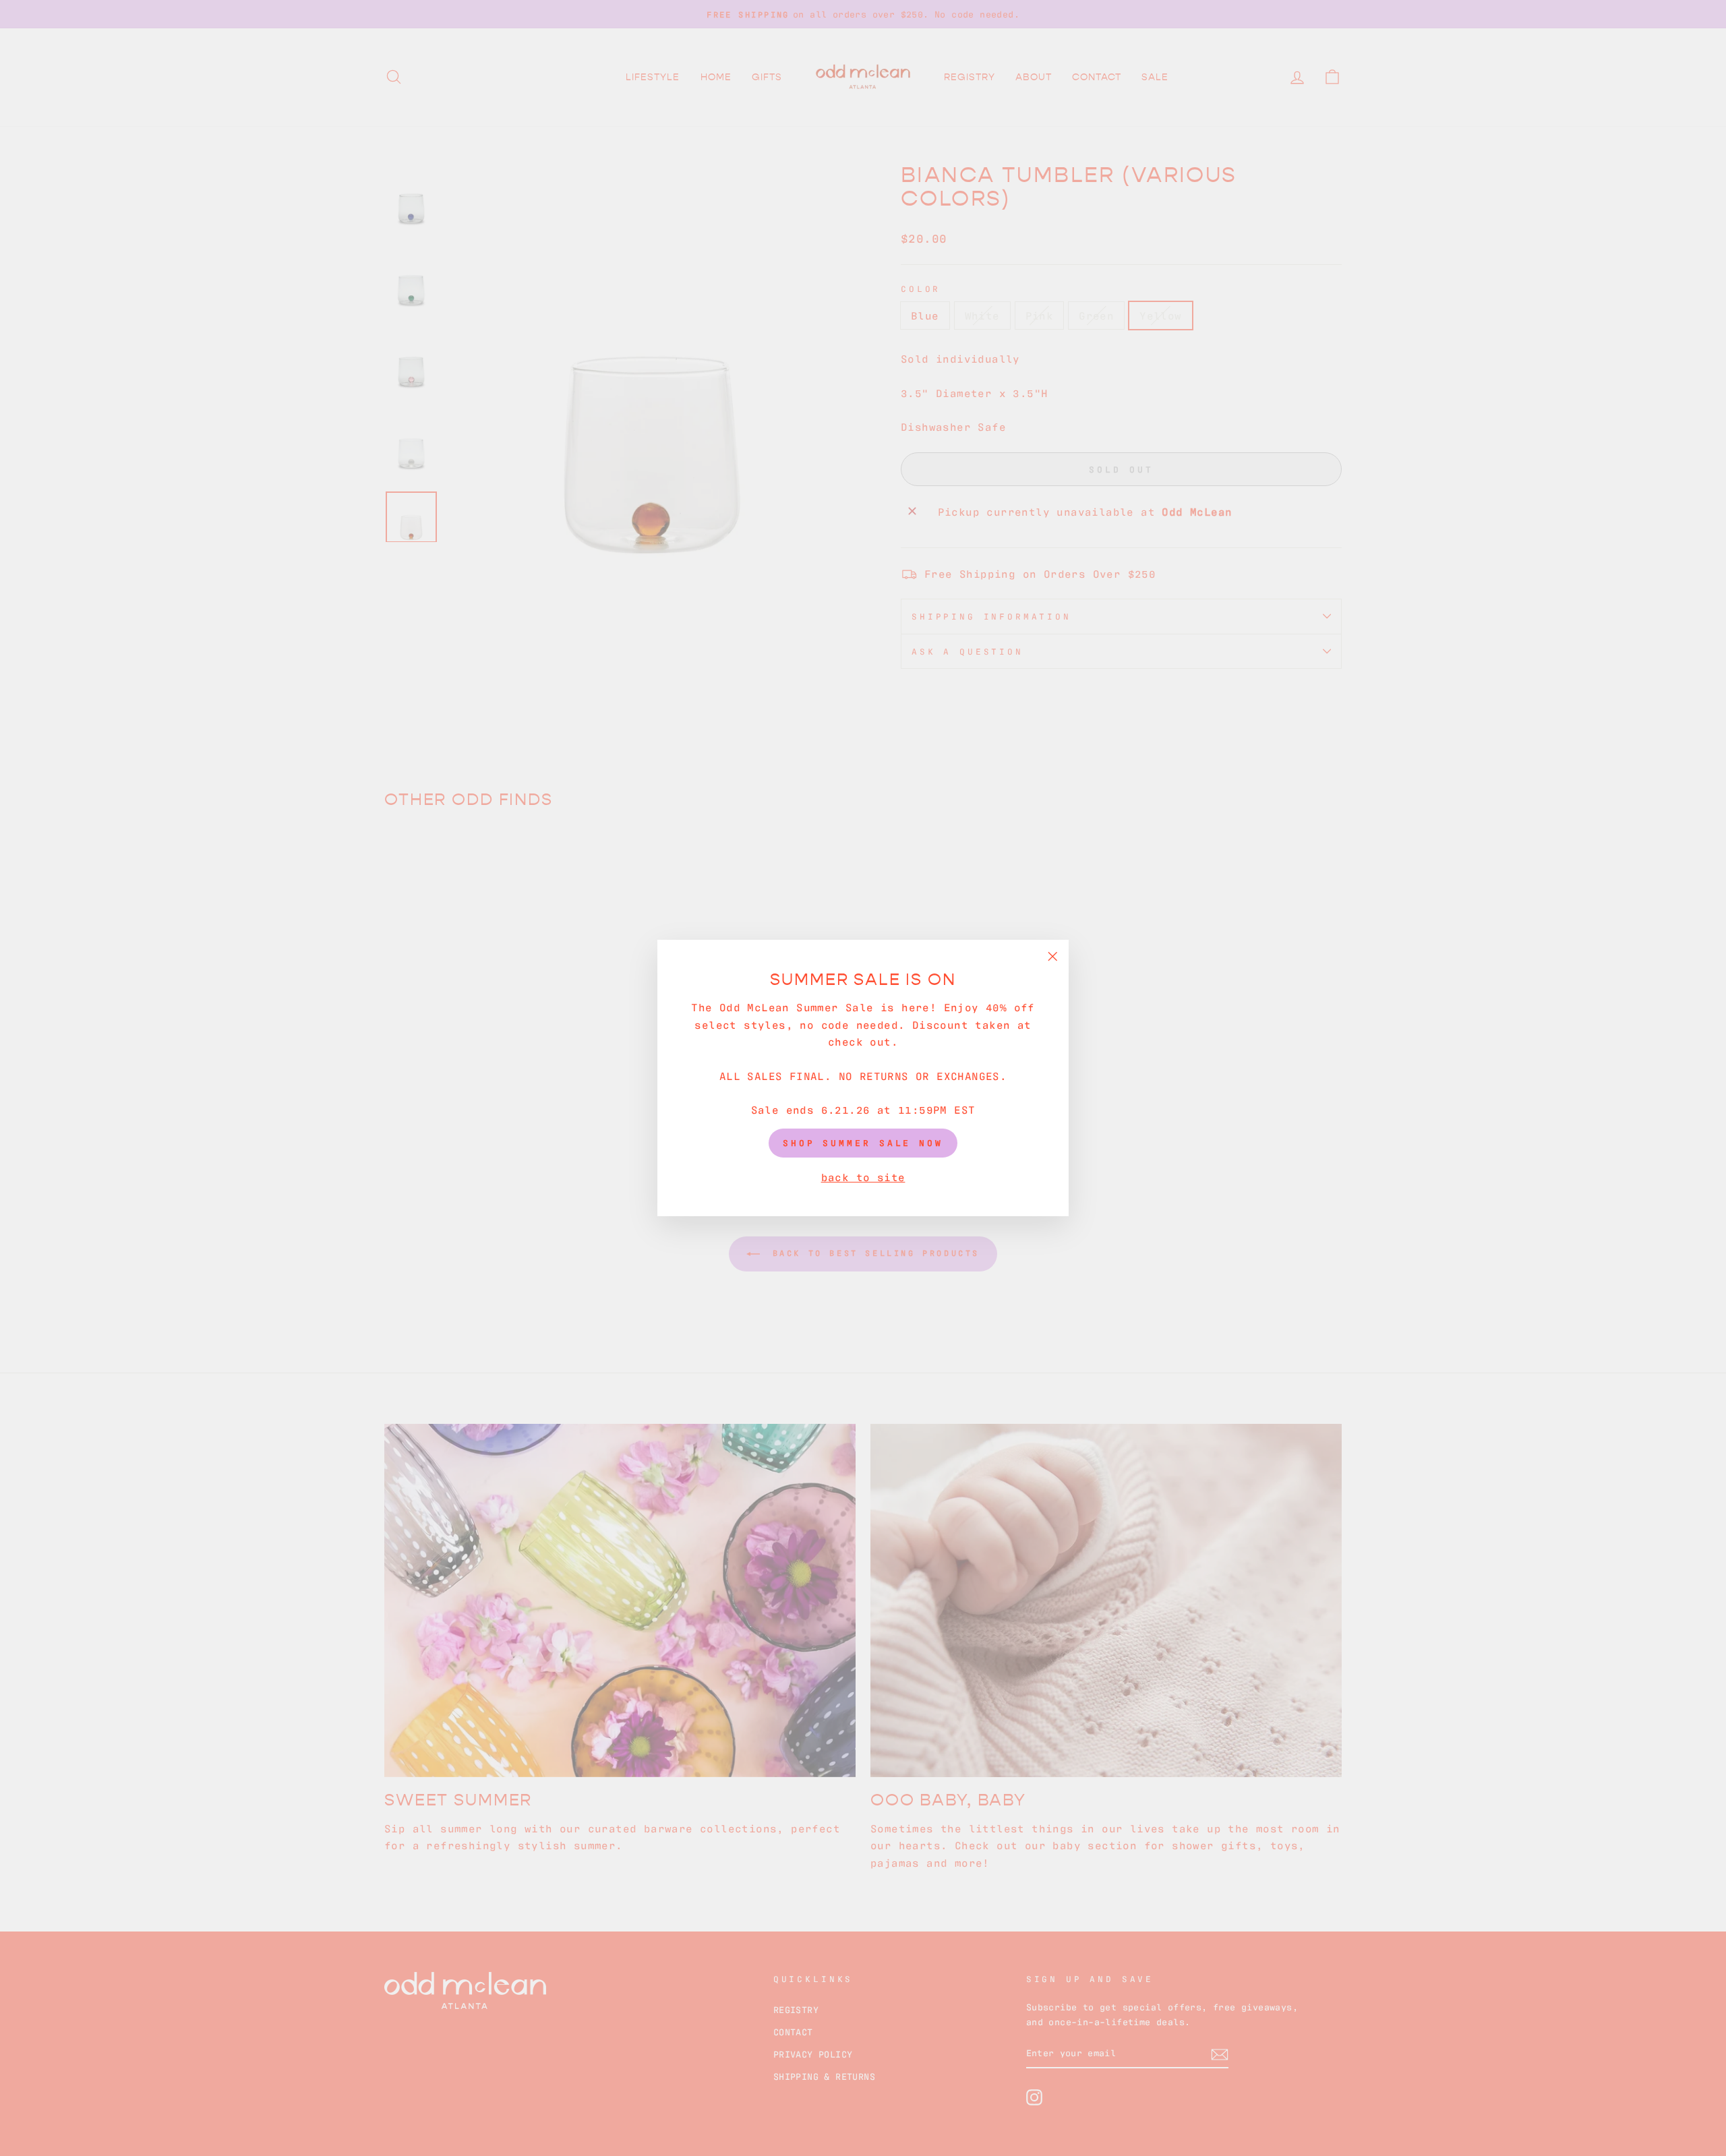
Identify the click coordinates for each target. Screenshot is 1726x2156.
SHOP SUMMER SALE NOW (863, 1142)
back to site (863, 1176)
